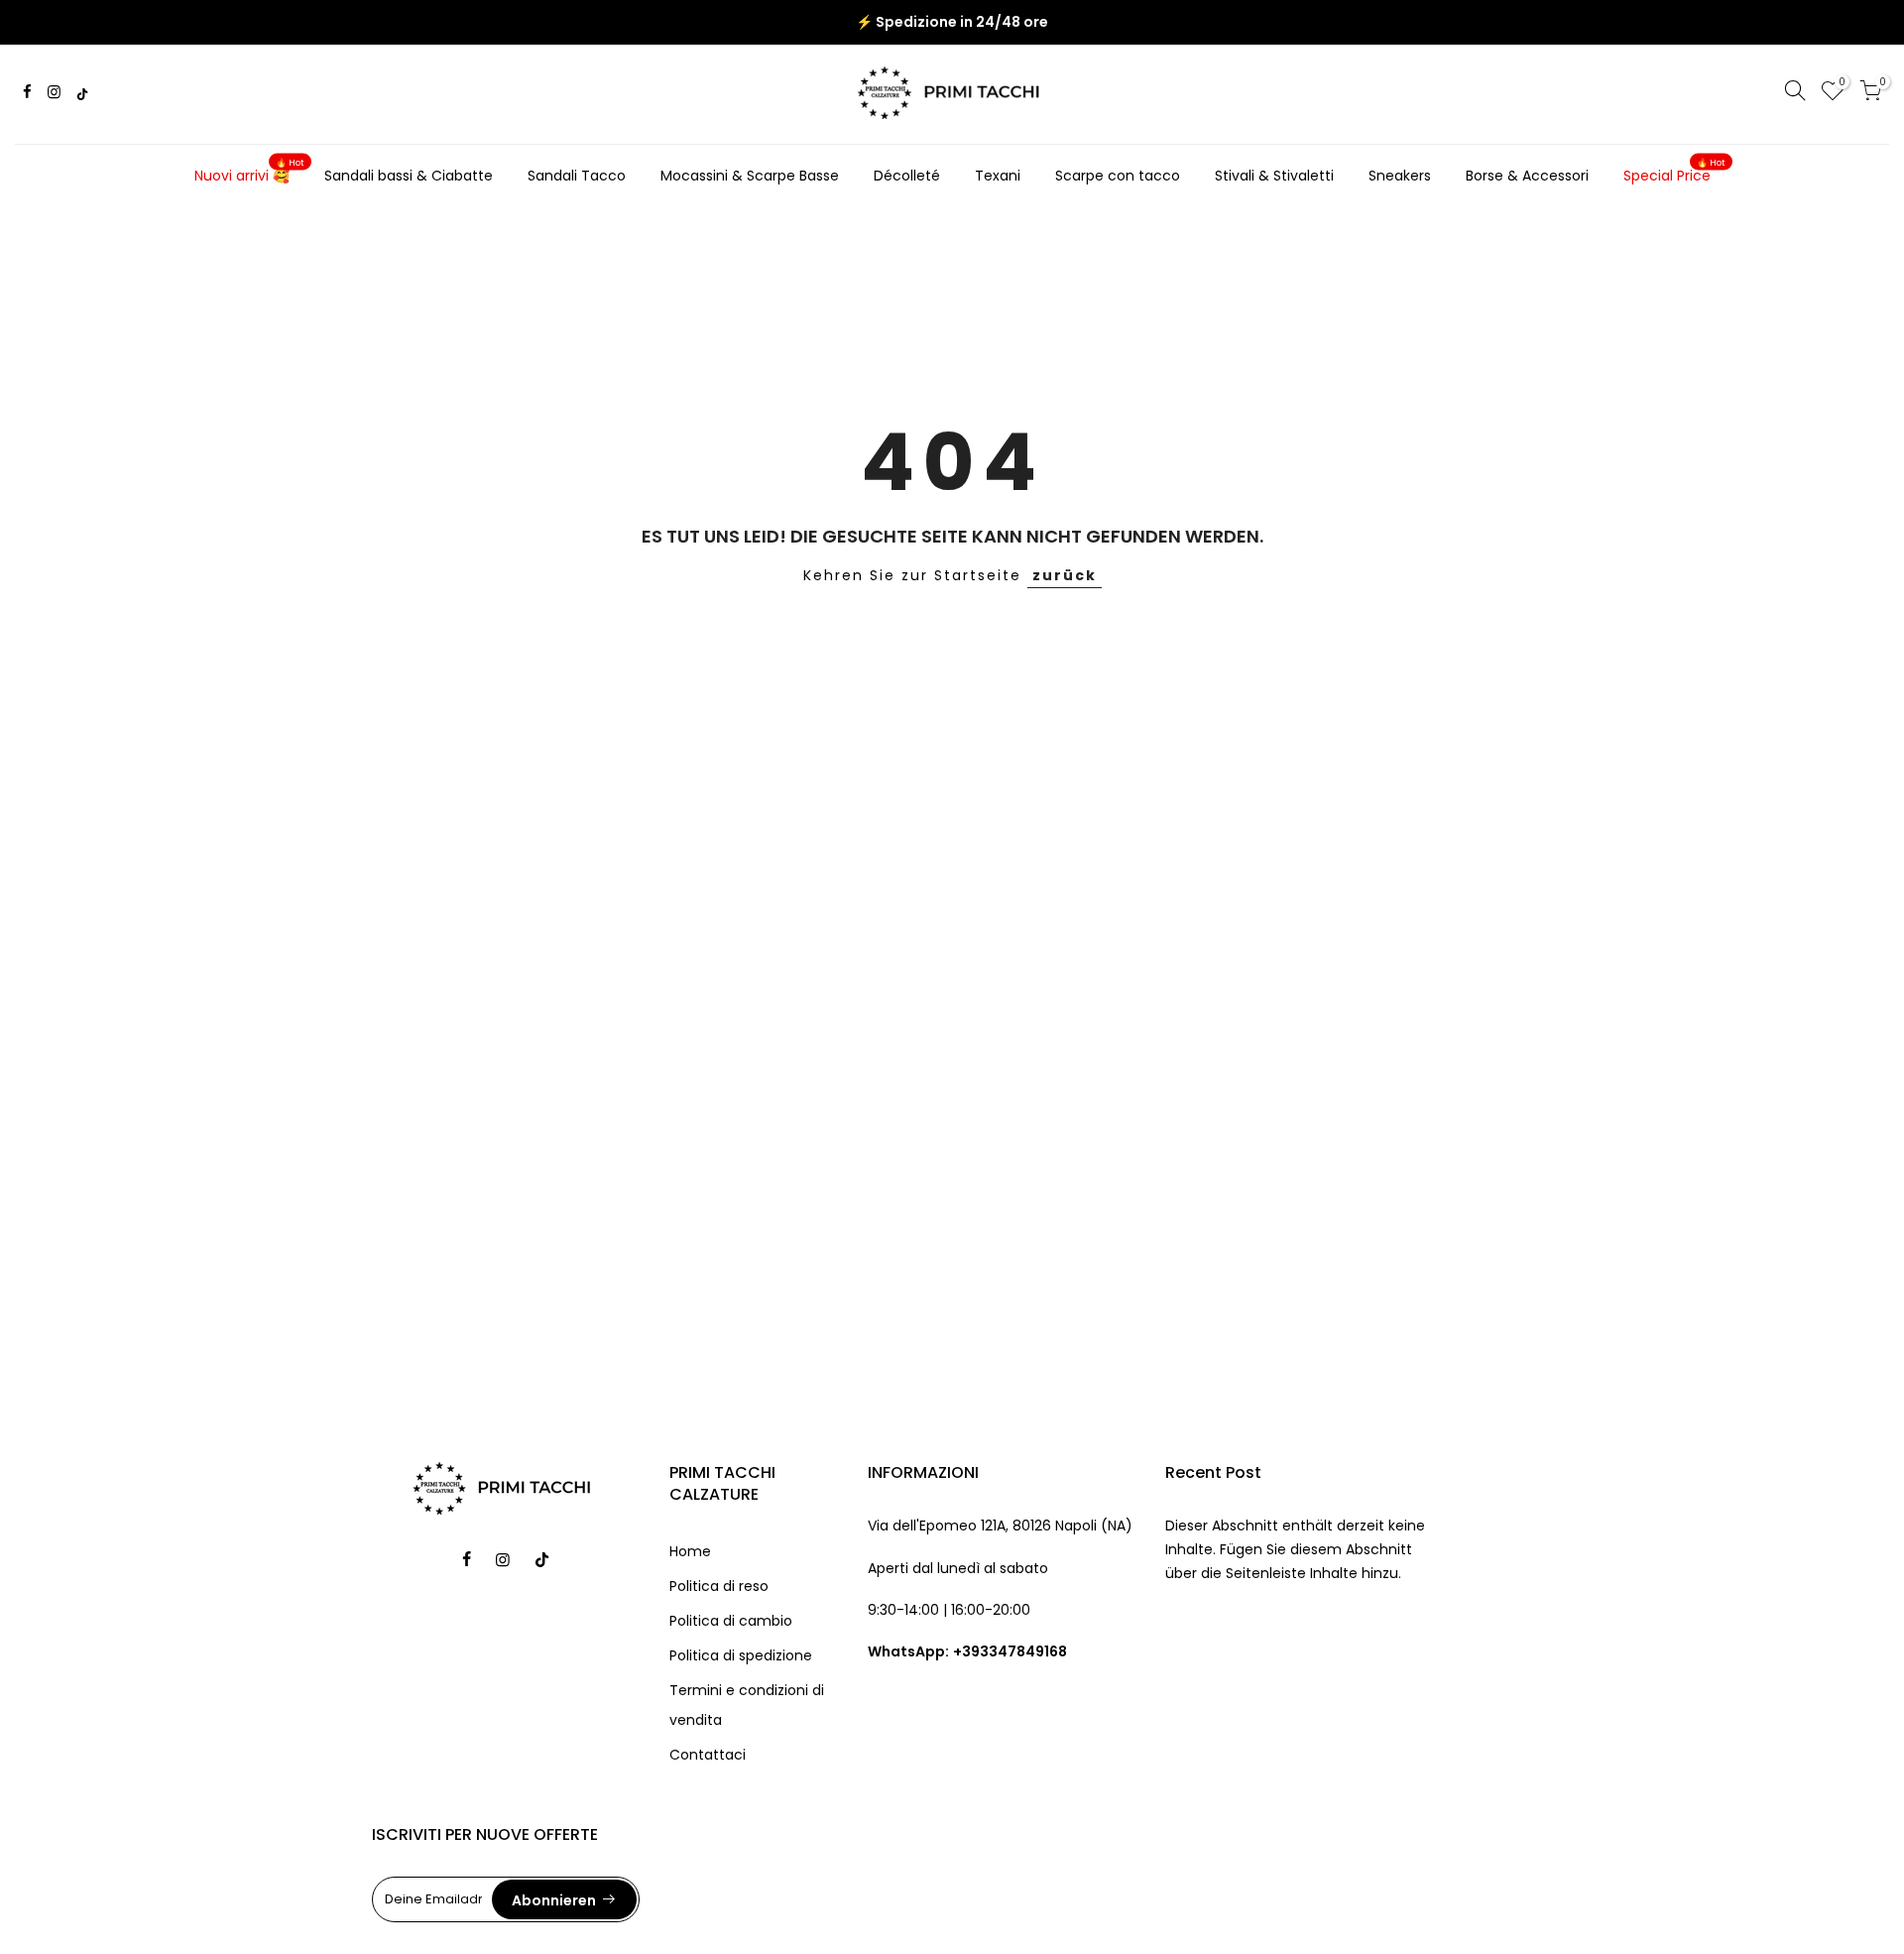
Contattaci (708, 1755)
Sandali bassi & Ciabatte (409, 176)
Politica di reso (719, 1586)
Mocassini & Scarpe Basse (750, 176)
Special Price (1675, 172)
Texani (998, 176)
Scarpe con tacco (1118, 176)
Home (690, 1551)
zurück (1065, 575)
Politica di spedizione (741, 1655)
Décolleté (907, 176)
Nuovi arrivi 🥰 (250, 172)
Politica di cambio (731, 1621)
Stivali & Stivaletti (1274, 176)
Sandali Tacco (577, 176)
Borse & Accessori (1527, 176)
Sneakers (1400, 176)
